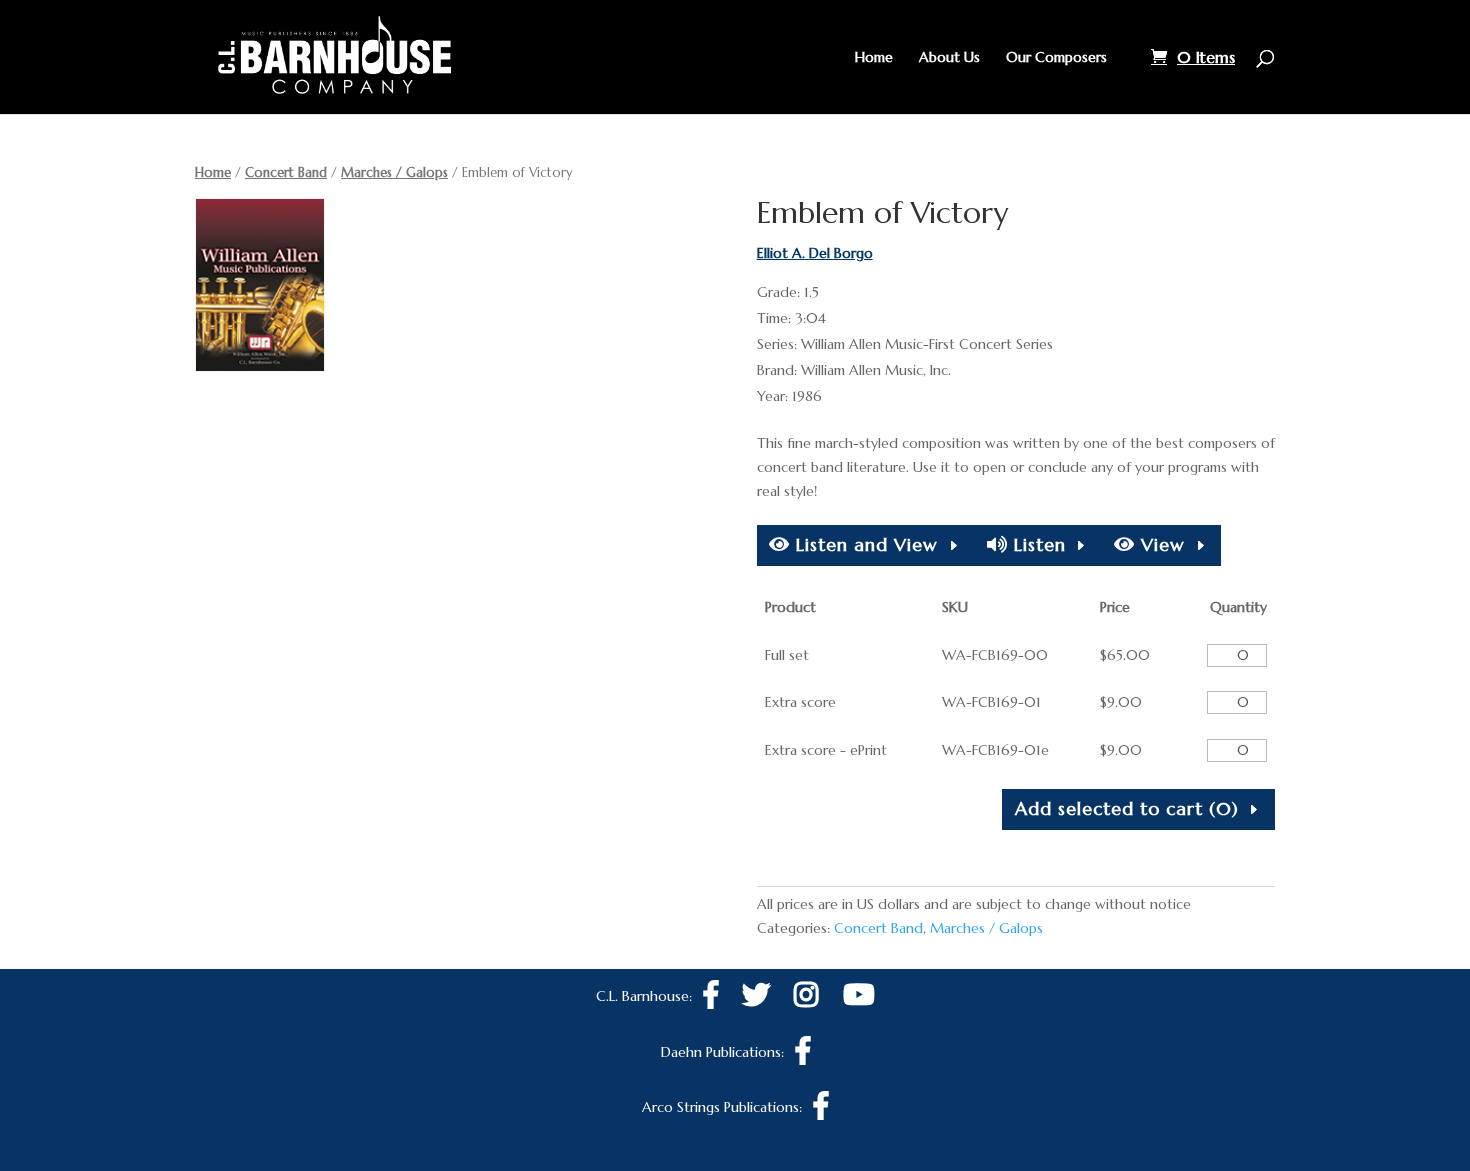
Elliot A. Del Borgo (815, 253)
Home (874, 58)
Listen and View (864, 544)
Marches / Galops (394, 172)
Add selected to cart (1127, 808)
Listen (1037, 544)
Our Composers (1056, 58)
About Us (949, 58)
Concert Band (286, 172)
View (1160, 544)
